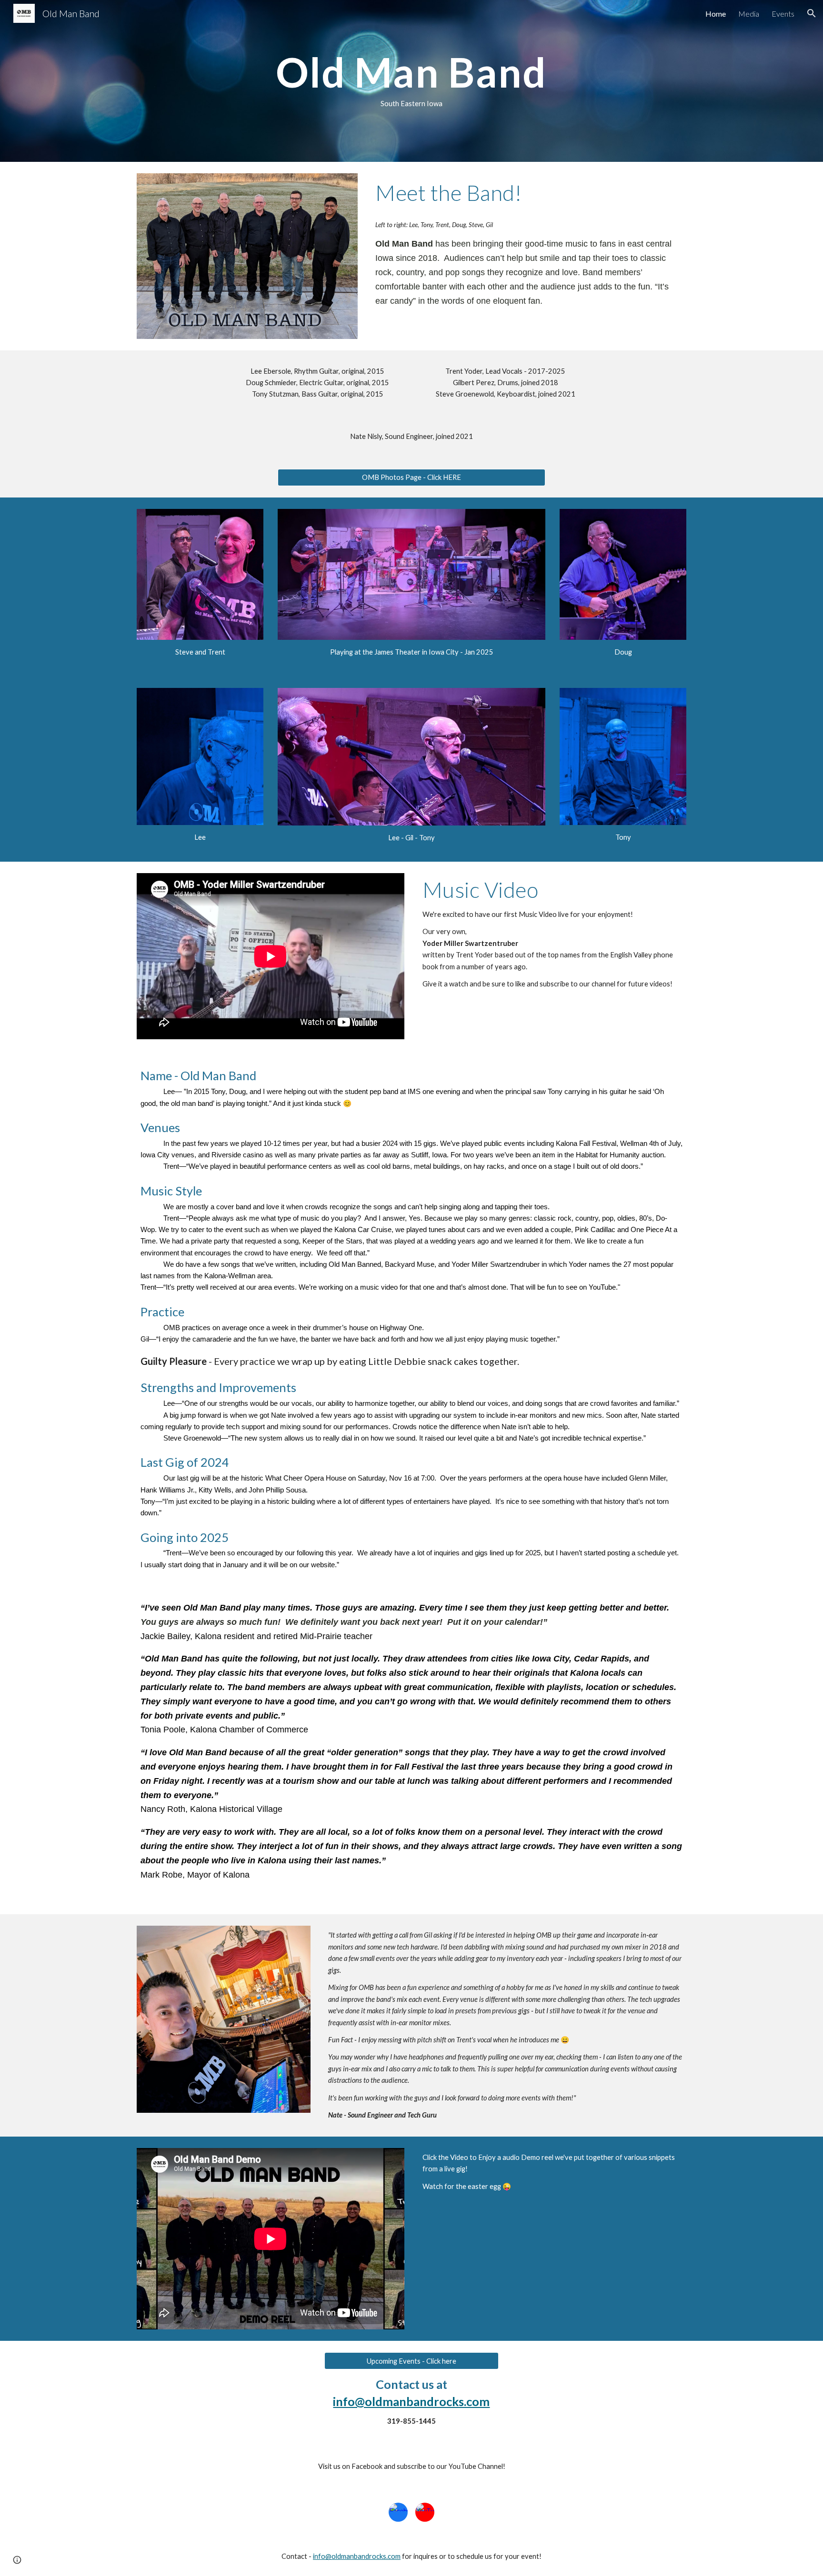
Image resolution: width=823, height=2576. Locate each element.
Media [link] (749, 14)
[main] (411, 81)
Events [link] (783, 14)
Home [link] (716, 14)
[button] (812, 13)
